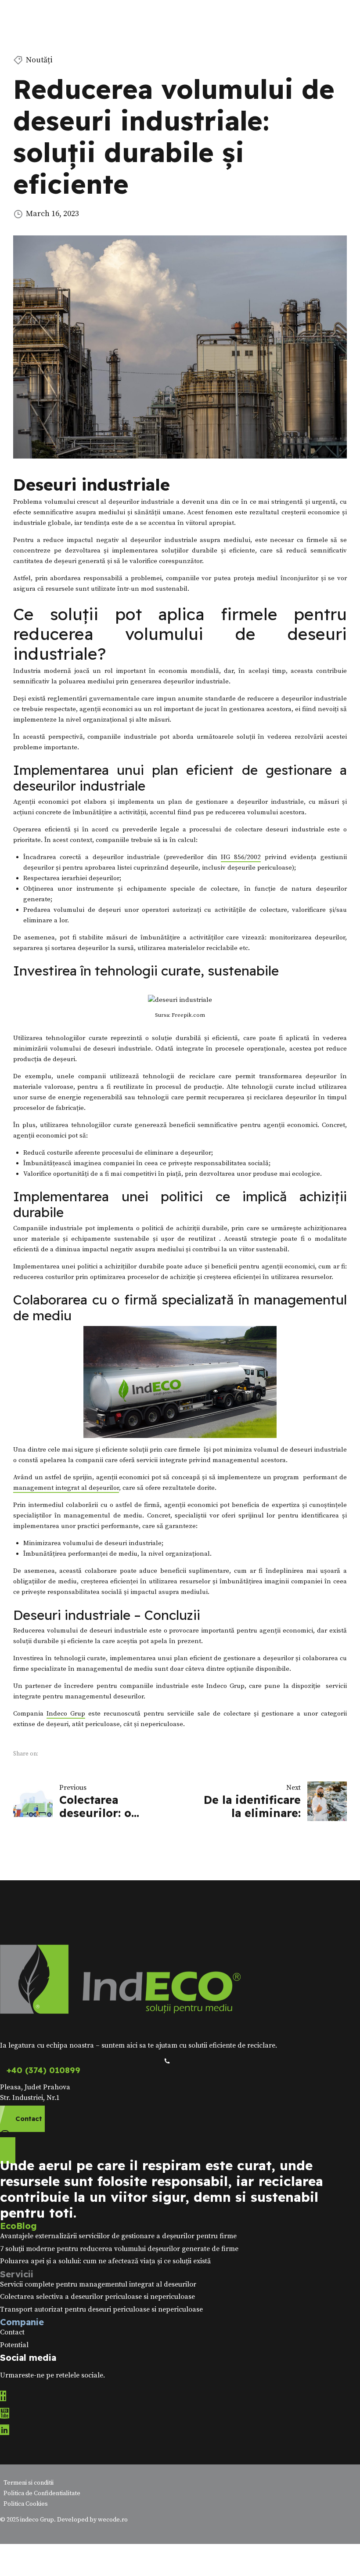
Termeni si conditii (29, 2483)
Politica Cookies (26, 2504)
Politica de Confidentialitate (42, 2493)
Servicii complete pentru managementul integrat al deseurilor (98, 2284)
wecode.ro (113, 2520)
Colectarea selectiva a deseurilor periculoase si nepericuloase (97, 2297)
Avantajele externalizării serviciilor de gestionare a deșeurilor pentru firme (118, 2236)
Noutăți (39, 60)
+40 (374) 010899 (43, 2070)
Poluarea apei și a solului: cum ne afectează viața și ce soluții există (105, 2261)
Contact (12, 2332)
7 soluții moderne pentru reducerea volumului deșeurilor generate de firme (119, 2249)
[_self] (167, 2061)
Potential (14, 2345)
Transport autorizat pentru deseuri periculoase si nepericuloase (101, 2309)
